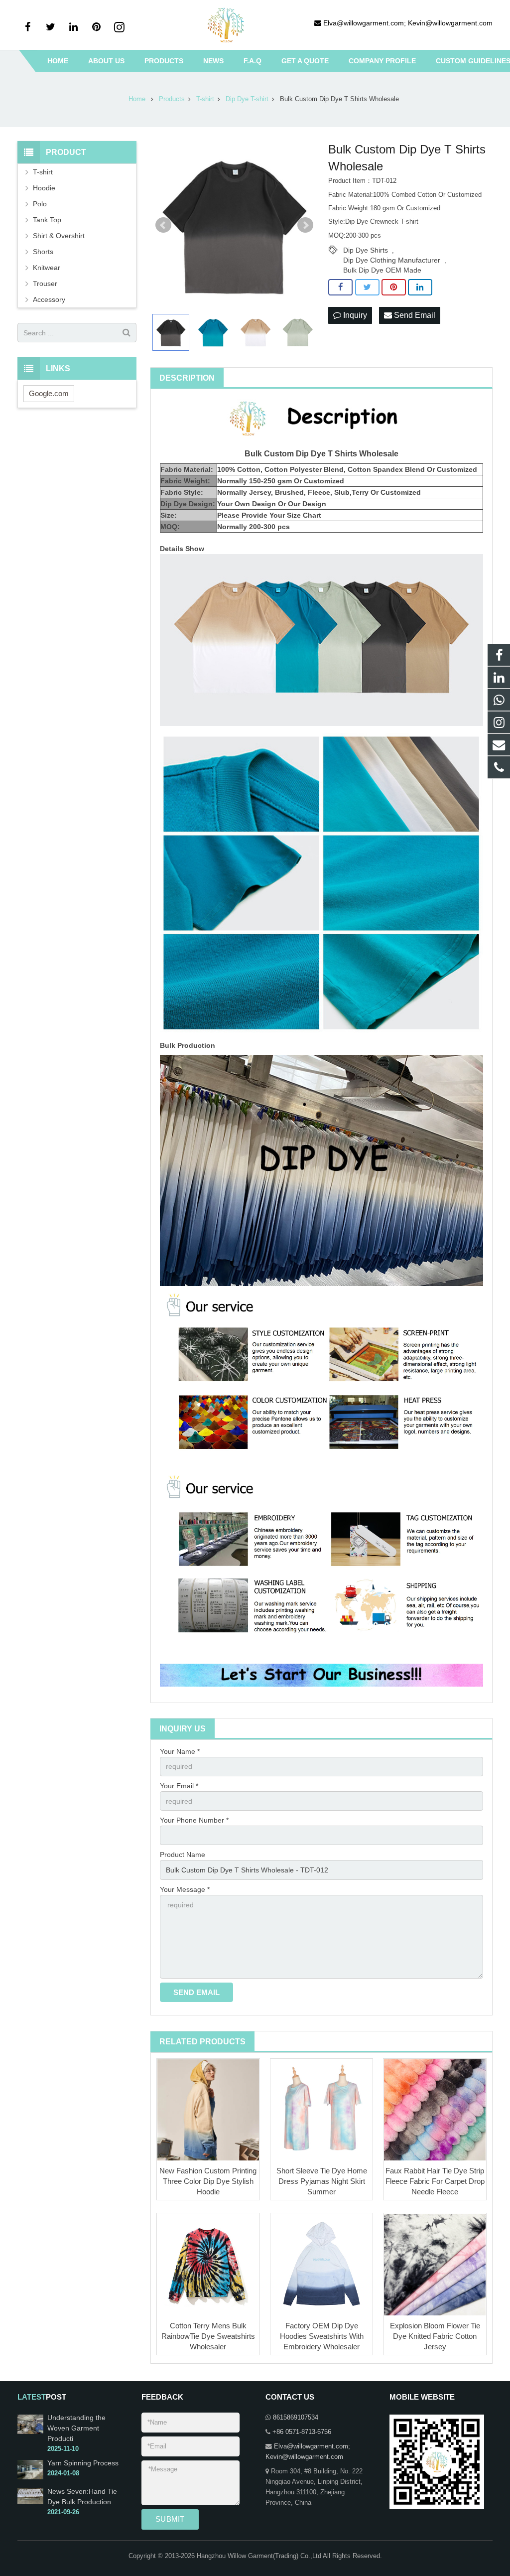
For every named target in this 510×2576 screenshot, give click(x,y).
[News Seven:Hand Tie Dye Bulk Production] (30, 2502)
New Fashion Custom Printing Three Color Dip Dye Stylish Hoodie (208, 2181)
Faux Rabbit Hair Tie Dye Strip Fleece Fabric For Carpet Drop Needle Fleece (435, 2181)
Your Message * (185, 1889)
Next (305, 225)
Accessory (49, 299)
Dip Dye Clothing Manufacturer (392, 260)
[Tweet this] (367, 287)
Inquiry (354, 315)
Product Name (183, 1855)
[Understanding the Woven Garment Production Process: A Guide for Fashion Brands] (30, 2432)
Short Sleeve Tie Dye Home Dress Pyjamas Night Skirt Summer (322, 2181)
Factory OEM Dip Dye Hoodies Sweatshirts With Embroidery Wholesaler (322, 2336)
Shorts (43, 252)
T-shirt (43, 172)
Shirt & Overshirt (59, 236)
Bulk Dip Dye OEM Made (382, 270)
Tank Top (47, 220)
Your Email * (179, 1786)
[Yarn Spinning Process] (30, 2477)
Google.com (49, 393)
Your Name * (180, 1751)
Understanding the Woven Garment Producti (76, 2428)
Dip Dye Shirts (366, 250)
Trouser (45, 284)
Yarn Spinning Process (83, 2463)
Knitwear (47, 268)
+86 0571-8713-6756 (302, 2432)
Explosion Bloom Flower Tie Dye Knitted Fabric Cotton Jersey (435, 2336)
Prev (163, 225)
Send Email (414, 315)
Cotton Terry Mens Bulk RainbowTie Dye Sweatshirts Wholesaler (208, 2336)
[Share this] (340, 287)
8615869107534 (296, 2418)
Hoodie (44, 188)
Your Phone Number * (194, 1820)
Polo (40, 204)
